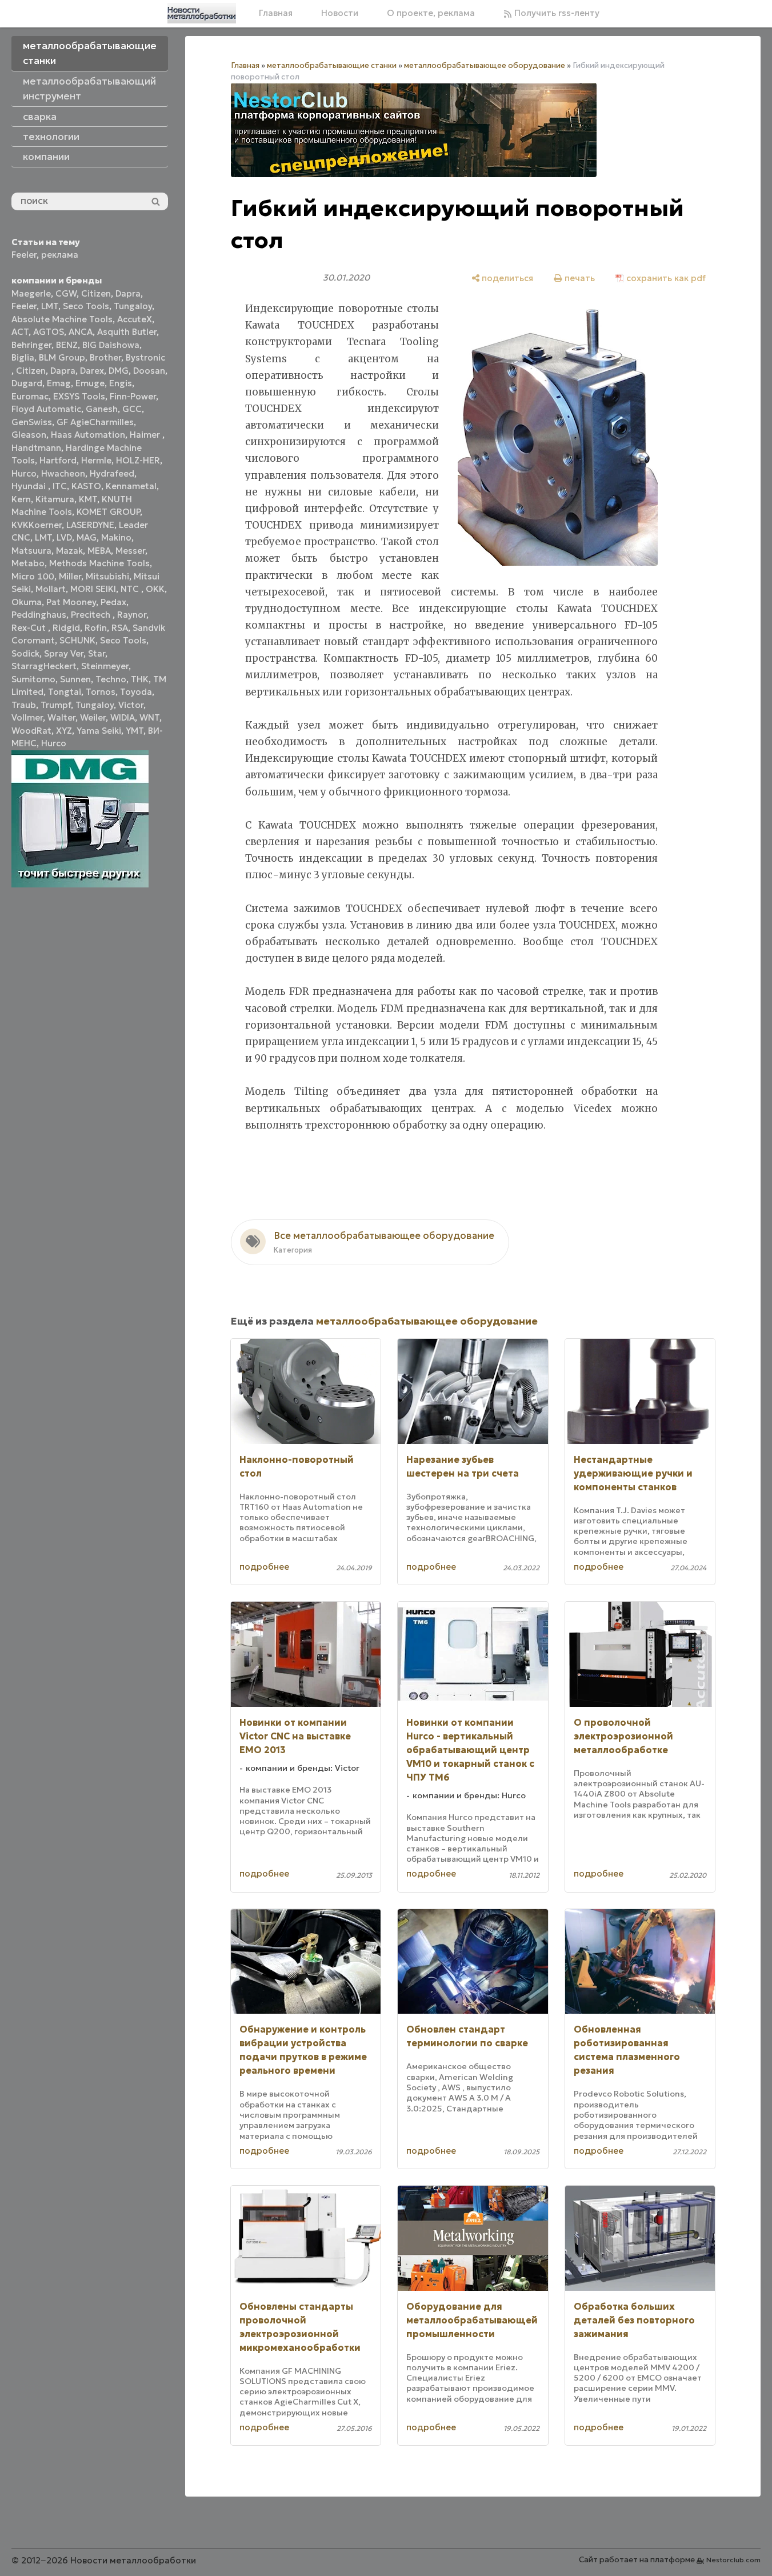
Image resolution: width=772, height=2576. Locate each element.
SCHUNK (77, 640)
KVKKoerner (37, 525)
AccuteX (135, 319)
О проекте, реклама (431, 13)
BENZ (67, 345)
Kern (21, 499)
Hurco (24, 473)
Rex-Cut (30, 628)
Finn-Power (133, 396)
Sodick (25, 653)
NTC (131, 589)
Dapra (128, 293)
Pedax (113, 602)
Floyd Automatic (46, 409)
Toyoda (136, 692)
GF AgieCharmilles (95, 422)
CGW (66, 293)
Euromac (30, 396)
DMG (119, 371)
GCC (132, 409)
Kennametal (131, 486)
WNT (149, 717)
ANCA (81, 332)
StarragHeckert (44, 666)
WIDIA (123, 717)
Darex (92, 371)
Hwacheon (63, 473)
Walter (61, 717)
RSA (120, 628)
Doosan (149, 371)
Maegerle (31, 293)
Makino (116, 537)
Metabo (28, 563)
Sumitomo (33, 679)
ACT (20, 332)
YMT (135, 731)
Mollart (51, 589)
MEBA (99, 551)
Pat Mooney (71, 602)
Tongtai (65, 692)
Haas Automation (88, 435)
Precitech (92, 615)
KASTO (86, 486)
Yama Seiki (99, 731)
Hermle (96, 460)
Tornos (101, 692)
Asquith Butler (127, 332)
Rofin (96, 628)
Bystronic (145, 357)
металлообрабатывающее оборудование (485, 65)
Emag (59, 383)
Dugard (27, 383)
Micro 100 (33, 576)
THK (140, 679)
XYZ (64, 731)
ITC (60, 486)
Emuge (90, 383)
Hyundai (30, 486)
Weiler (93, 717)
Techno (111, 679)
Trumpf (56, 705)
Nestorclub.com (733, 2560)
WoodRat (31, 731)
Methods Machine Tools (99, 563)
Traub (24, 705)
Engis (121, 383)
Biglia (23, 357)
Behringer (31, 345)
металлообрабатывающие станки (332, 65)
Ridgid (66, 628)
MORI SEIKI (93, 589)
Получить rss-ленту (556, 13)
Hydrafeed (112, 473)
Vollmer (27, 717)
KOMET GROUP (108, 512)
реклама (60, 255)
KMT (88, 499)
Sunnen (75, 679)
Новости (340, 13)
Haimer (146, 435)
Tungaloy (133, 306)
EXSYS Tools (79, 396)
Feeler (24, 255)
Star (97, 653)
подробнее (264, 1567)
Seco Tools (86, 306)
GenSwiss (32, 422)
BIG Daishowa (111, 345)
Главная (276, 13)
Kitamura (55, 499)
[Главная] (202, 13)
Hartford (58, 460)
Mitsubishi (107, 576)
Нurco (54, 743)
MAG (87, 537)
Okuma (27, 602)
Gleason (29, 435)
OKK (155, 589)
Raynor (132, 615)
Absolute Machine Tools (62, 319)
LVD (64, 537)
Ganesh (102, 409)
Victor (131, 705)
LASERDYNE (90, 525)
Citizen (96, 293)
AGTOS (49, 332)
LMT (50, 306)
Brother (105, 357)
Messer (130, 551)
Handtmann (36, 448)
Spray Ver (64, 653)
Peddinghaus (39, 615)
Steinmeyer (105, 666)
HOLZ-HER (138, 460)
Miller (70, 576)
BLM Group (62, 357)
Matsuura (31, 551)
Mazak (69, 551)
